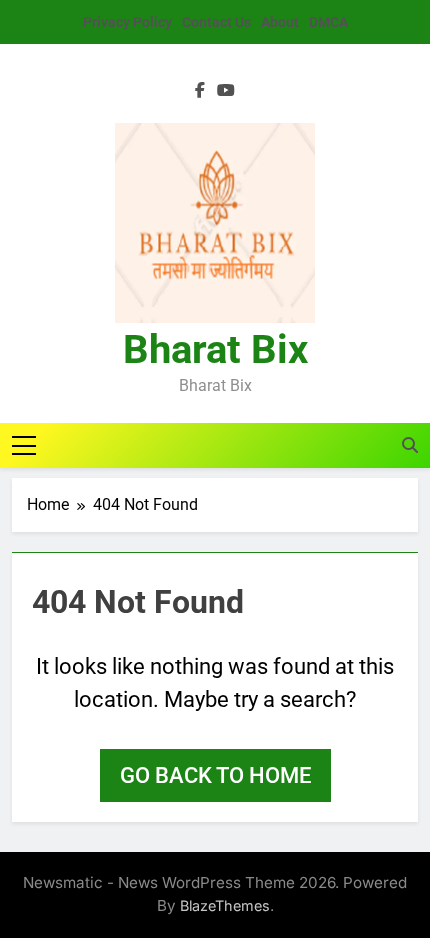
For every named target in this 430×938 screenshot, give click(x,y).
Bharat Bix (215, 349)
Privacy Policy (127, 22)
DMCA (328, 22)
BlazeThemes (225, 905)
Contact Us (216, 22)
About (280, 22)
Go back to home (215, 775)
